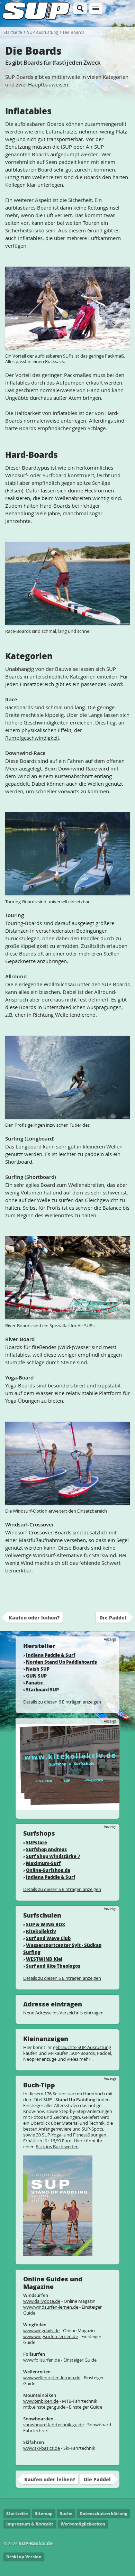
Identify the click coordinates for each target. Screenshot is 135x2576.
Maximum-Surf (43, 1863)
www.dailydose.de (42, 2301)
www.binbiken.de (41, 2401)
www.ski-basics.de (42, 2448)
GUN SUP (36, 1676)
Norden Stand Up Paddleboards (61, 1662)
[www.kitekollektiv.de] (67, 1807)
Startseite (13, 32)
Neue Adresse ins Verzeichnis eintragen (63, 2013)
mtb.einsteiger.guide (44, 2407)
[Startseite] (36, 20)
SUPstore (37, 1842)
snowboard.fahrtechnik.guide (53, 2425)
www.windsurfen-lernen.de (51, 2307)
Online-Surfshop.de (48, 1870)
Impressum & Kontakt (30, 2524)
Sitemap (44, 2514)
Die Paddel (113, 1617)
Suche (66, 2514)
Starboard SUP (42, 1689)
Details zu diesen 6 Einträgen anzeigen (62, 1702)
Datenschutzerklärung (103, 2514)
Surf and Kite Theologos (53, 1966)
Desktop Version (24, 2557)
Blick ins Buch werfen (57, 2146)
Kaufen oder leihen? (34, 1617)
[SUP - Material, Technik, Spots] (58, 2253)
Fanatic (34, 1683)
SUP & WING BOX (46, 1924)
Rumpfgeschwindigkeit (32, 738)
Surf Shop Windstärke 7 (53, 1856)
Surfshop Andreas (46, 1849)
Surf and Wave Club (48, 1938)
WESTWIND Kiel (44, 1959)
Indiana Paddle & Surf (51, 1655)
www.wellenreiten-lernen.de (52, 2378)
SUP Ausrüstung (43, 32)
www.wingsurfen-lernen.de (51, 2336)
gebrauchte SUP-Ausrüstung (82, 2047)
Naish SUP (38, 1669)
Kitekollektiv (41, 1931)
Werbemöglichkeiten (83, 2524)
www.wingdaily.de (41, 2330)
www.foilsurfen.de (42, 2360)
